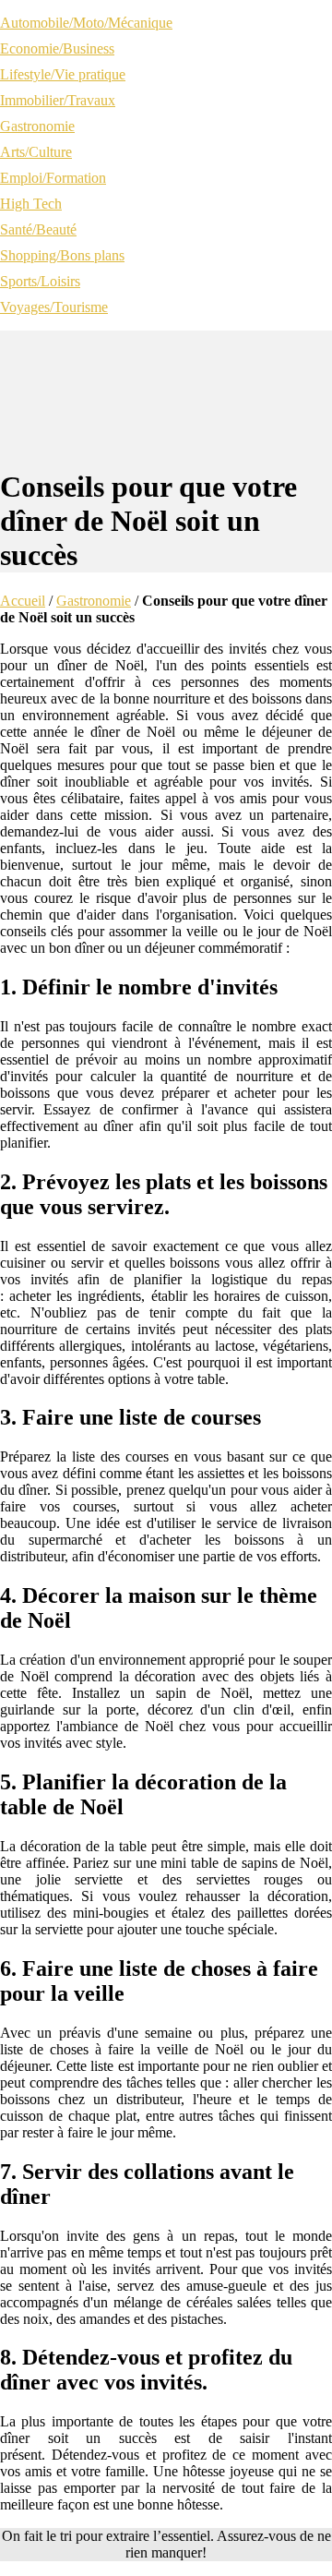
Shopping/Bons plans (62, 255)
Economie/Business (57, 48)
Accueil (23, 601)
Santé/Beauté (38, 229)
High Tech (31, 204)
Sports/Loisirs (40, 281)
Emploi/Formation (53, 178)
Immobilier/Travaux (58, 100)
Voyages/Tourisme (54, 307)
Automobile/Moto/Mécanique (86, 23)
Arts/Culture (36, 152)
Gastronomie (37, 126)
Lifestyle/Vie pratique (63, 74)
